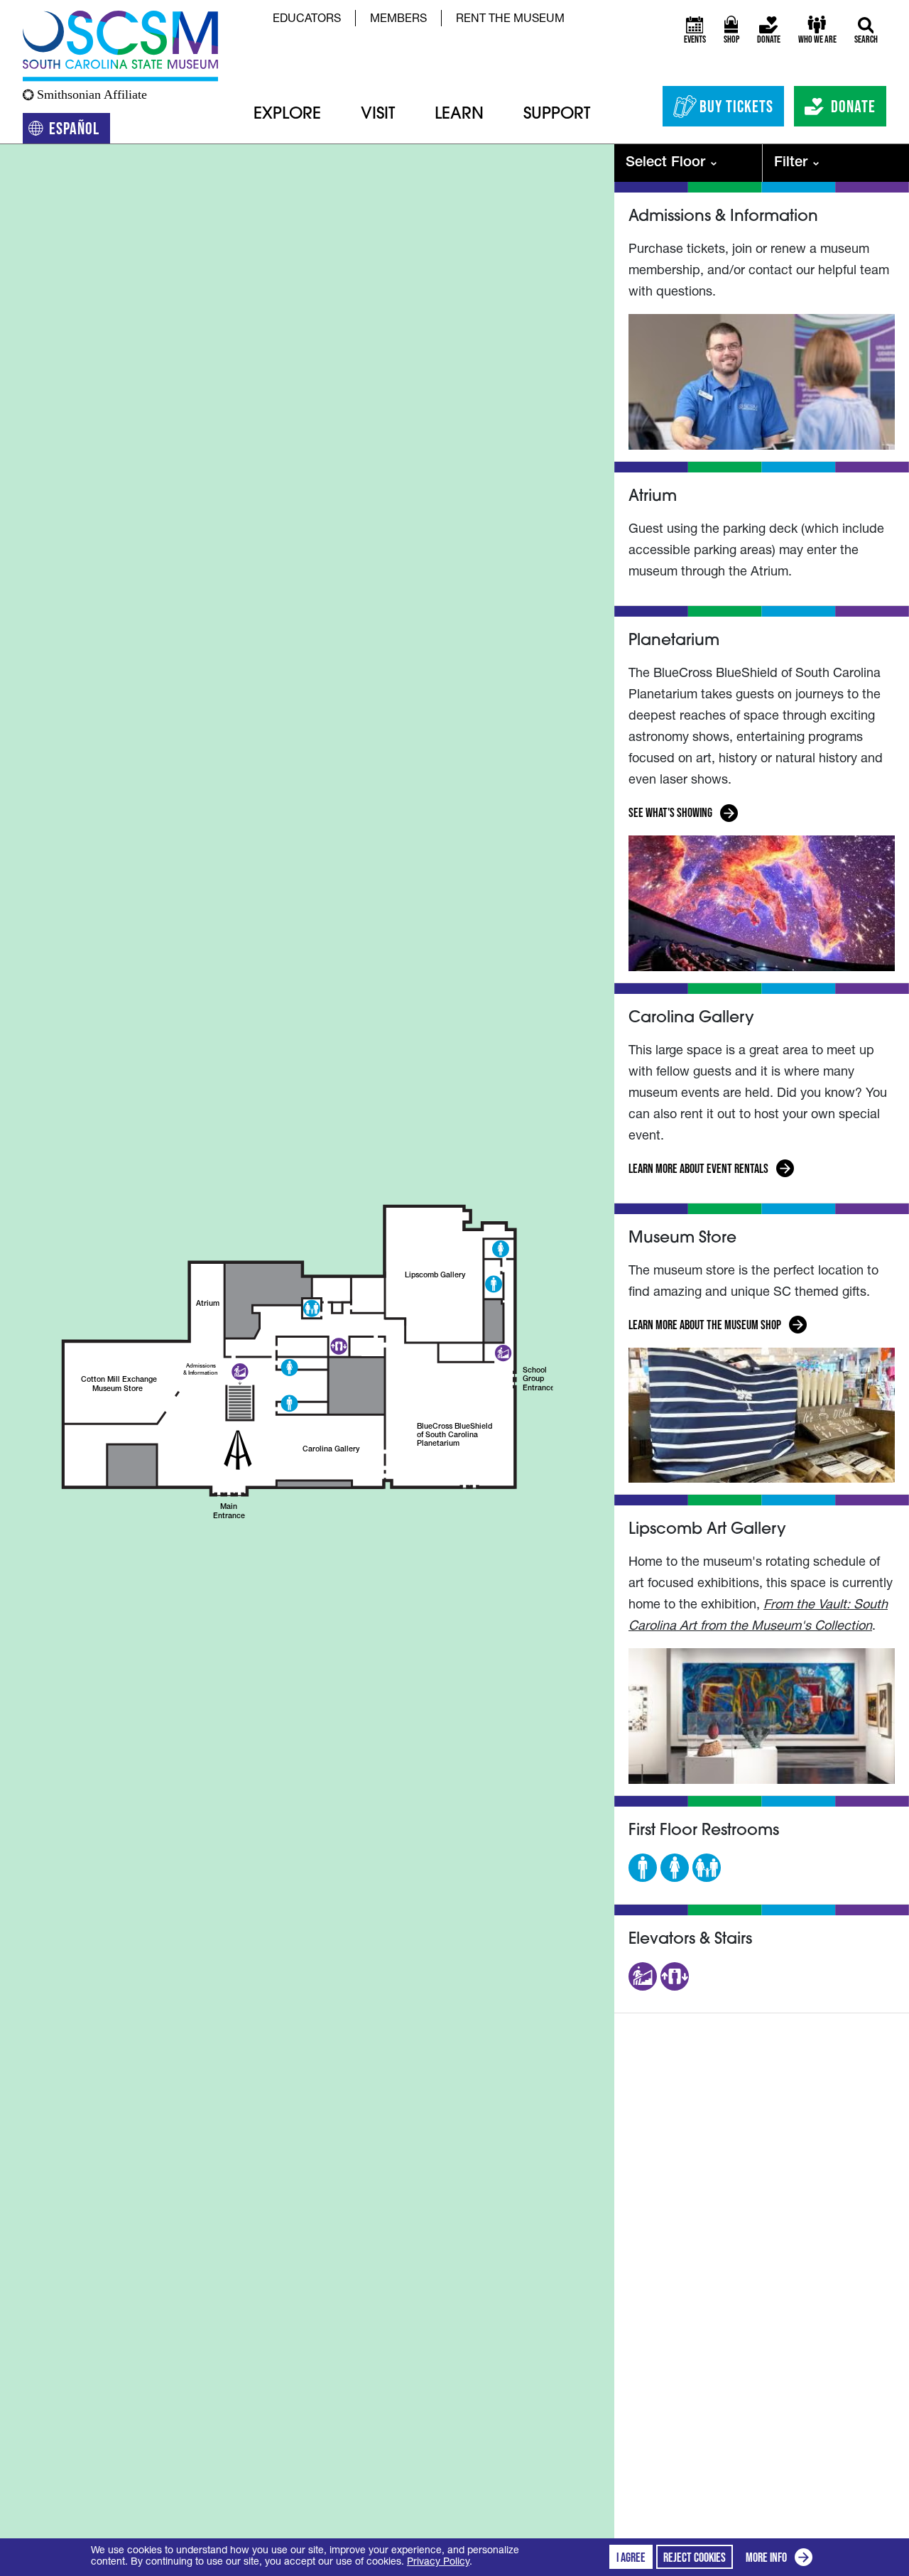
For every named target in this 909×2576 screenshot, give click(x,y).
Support (557, 115)
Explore (287, 115)
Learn (459, 115)
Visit (378, 115)
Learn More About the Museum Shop (705, 1327)
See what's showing (671, 815)
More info (782, 2559)
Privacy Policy (438, 2563)
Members (398, 20)
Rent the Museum (510, 20)
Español (80, 131)
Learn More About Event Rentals (698, 1170)
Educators (307, 20)
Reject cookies (695, 2558)
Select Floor (665, 163)
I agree (631, 2558)
